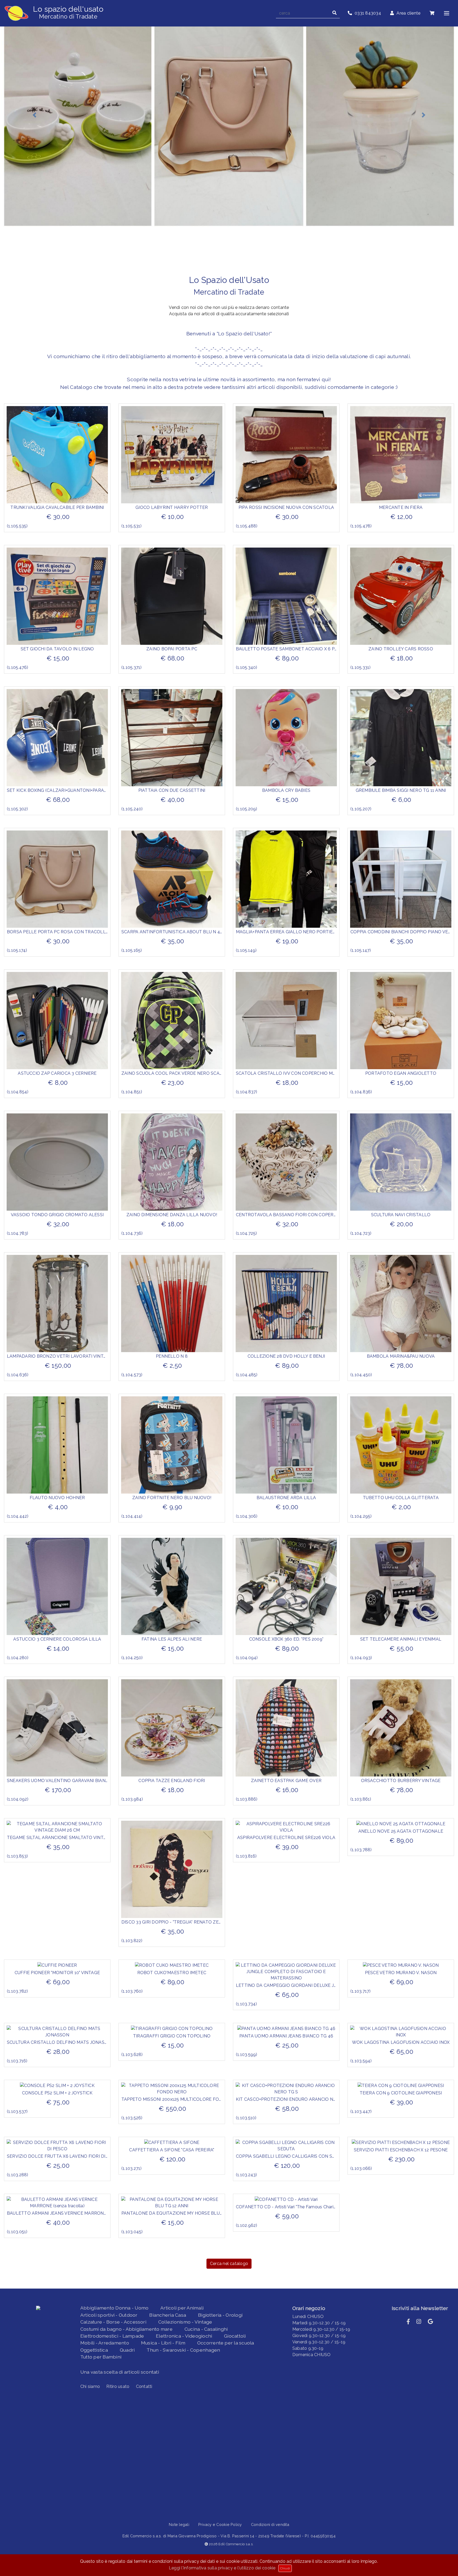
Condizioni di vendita (270, 2524)
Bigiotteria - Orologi (220, 2315)
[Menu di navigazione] (447, 13)
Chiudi (285, 2568)
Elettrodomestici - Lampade (112, 2336)
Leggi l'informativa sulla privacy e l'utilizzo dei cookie (222, 2568)
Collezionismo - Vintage (185, 2322)
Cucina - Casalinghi (206, 2329)
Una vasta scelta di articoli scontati (120, 2372)
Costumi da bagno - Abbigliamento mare (126, 2329)
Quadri (127, 2350)
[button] (34, 115)
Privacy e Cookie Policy (220, 2524)
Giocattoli (235, 2336)
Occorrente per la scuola (226, 2343)
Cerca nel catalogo (229, 2264)
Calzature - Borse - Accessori (113, 2322)
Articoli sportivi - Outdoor (109, 2315)
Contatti (144, 2386)
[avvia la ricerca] (334, 13)
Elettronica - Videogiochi (184, 2336)
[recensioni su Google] (430, 2322)
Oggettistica (94, 2350)
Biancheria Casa (168, 2315)
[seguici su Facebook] (408, 2322)
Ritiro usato (118, 2386)
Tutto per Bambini (101, 2357)
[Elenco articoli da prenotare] (432, 13)
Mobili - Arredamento (105, 2343)
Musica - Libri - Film (163, 2343)
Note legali (179, 2524)
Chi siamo (90, 2386)
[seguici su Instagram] (419, 2322)
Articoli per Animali (182, 2308)
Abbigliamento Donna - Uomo (114, 2308)
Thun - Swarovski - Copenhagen (183, 2350)
